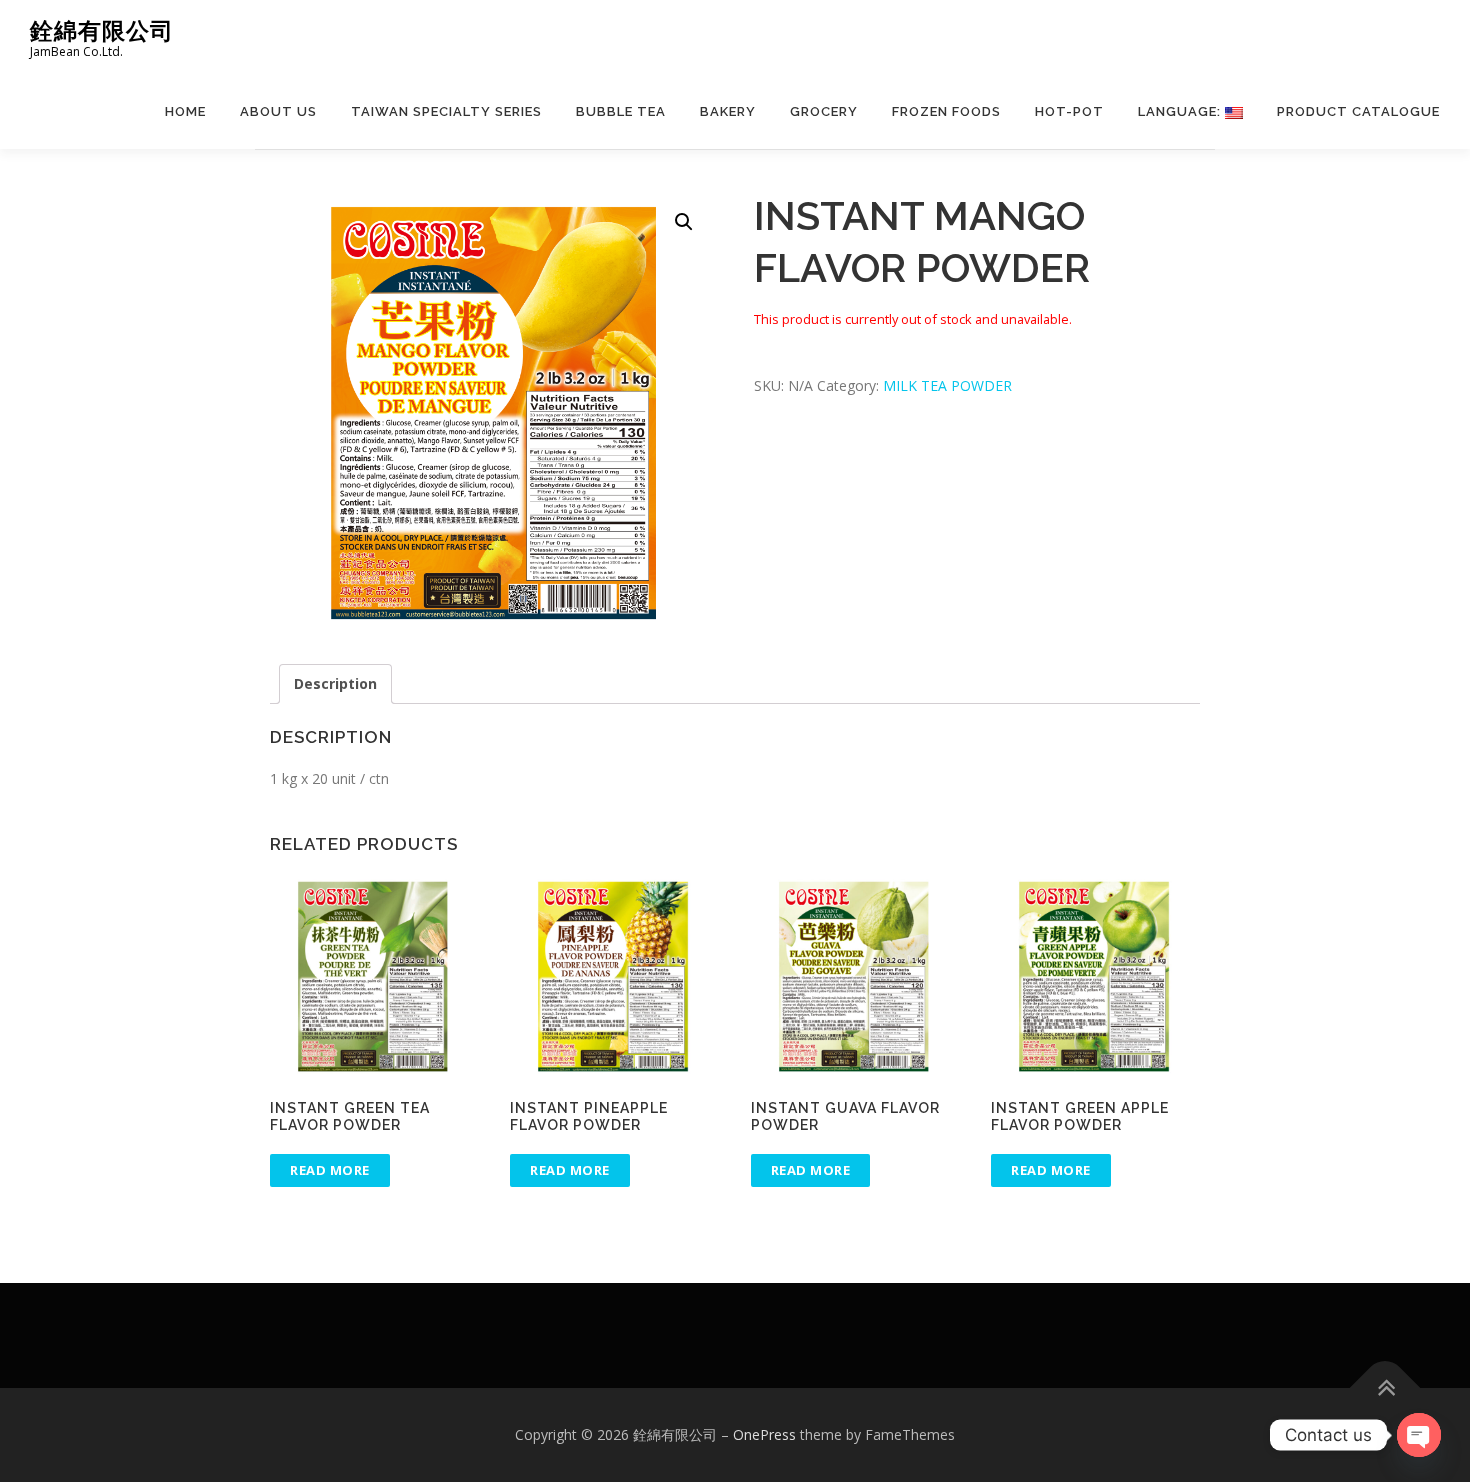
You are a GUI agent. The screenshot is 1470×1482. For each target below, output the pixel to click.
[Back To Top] (1385, 1388)
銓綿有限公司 (102, 30)
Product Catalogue (1358, 111)
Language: (1181, 111)
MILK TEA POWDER (947, 385)
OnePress (764, 1434)
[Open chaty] (1419, 1435)
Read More (330, 1170)
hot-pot (1069, 111)
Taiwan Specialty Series (446, 111)
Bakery (728, 111)
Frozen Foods (946, 111)
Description (335, 683)
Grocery (824, 111)
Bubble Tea (621, 111)
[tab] (335, 684)
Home (185, 111)
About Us (278, 111)
